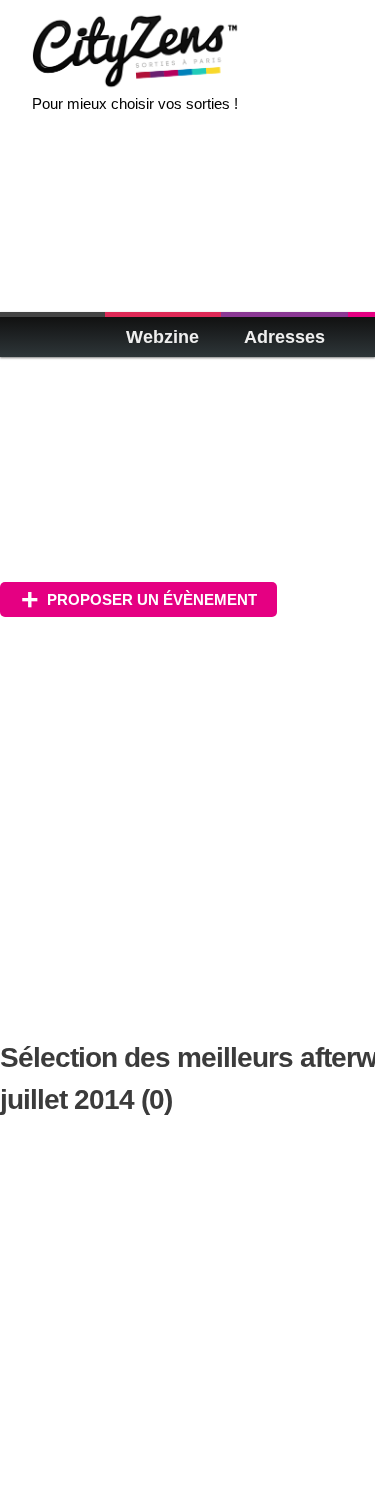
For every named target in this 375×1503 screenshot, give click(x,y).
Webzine (162, 337)
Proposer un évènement (152, 599)
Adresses (284, 337)
